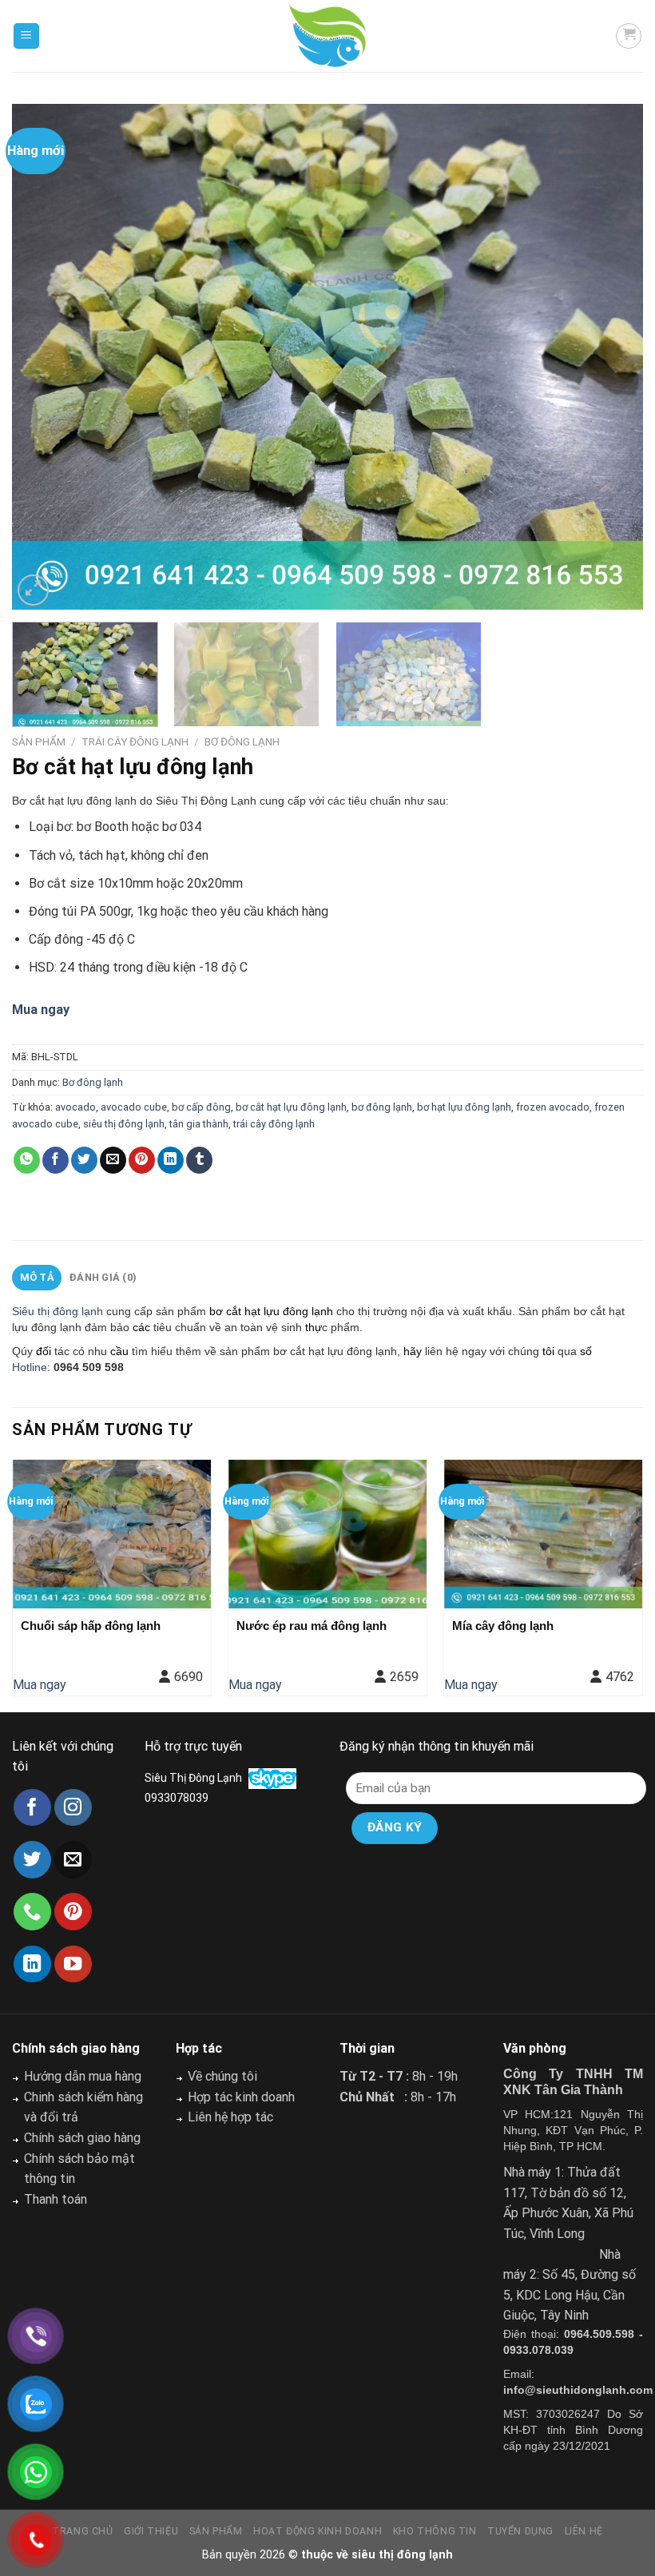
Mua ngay (40, 1685)
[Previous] (45, 357)
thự (314, 1327)
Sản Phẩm (39, 741)
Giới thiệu (151, 2531)
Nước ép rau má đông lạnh (312, 1626)
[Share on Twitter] (84, 1160)
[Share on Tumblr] (199, 1160)
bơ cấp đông (201, 1107)
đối (44, 1351)
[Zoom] (33, 590)
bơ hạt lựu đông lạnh (464, 1107)
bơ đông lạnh (382, 1107)
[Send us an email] (73, 1860)
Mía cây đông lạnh (503, 1626)
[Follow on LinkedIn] (32, 1964)
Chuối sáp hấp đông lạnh (91, 1626)
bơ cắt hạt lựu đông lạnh (291, 1107)
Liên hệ (584, 2531)
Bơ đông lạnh (242, 741)
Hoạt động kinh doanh (318, 2531)
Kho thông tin (435, 2531)
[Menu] (27, 36)
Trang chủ (83, 2531)
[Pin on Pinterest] (142, 1160)
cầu (118, 1351)
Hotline (30, 1367)
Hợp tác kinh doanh (241, 2097)
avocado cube (134, 1107)
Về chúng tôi (222, 2076)
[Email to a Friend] (113, 1160)
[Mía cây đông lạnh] (543, 1534)
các (141, 1327)
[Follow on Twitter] (32, 1860)
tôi (548, 1351)
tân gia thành (199, 1124)
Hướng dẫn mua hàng (83, 2076)
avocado (75, 1107)
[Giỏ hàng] (629, 36)
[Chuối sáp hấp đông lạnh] (112, 1534)
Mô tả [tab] (37, 1277)
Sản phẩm (216, 2531)
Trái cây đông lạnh (135, 741)
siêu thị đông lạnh (124, 1124)
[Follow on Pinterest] (73, 1912)
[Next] (610, 357)
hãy (413, 1351)
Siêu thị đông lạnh (58, 1311)
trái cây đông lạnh (274, 1124)
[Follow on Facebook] (32, 1808)
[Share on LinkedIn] (171, 1160)
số (584, 1351)
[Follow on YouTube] (73, 1964)
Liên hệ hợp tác (230, 2117)
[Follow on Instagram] (73, 1808)
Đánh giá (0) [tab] (103, 1277)
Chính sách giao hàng (82, 2138)
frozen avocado (553, 1107)
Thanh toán (56, 2199)
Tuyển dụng (520, 2531)
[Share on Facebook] (56, 1160)
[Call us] (32, 1912)
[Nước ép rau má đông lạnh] (327, 1534)
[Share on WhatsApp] (27, 1160)
